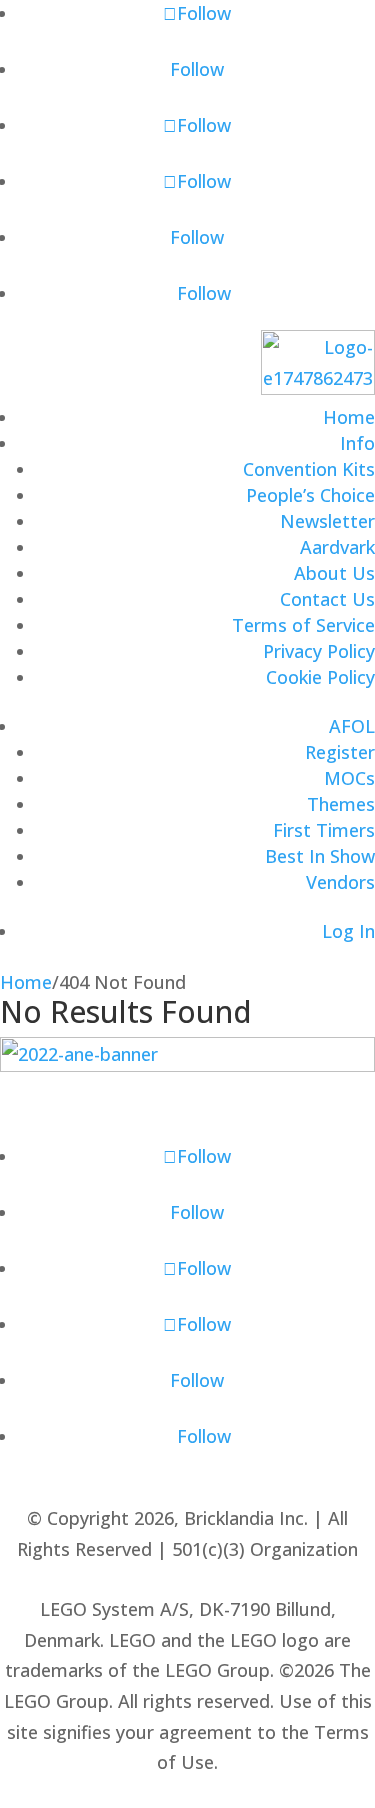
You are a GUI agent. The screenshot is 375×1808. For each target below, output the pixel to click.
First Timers (324, 830)
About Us (334, 573)
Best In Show (320, 856)
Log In (348, 931)
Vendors (340, 882)
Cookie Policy (320, 677)
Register (340, 752)
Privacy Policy (319, 651)
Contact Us (327, 599)
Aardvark (337, 547)
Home (349, 417)
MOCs (349, 778)
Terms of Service (303, 625)
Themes (341, 804)
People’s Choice (310, 495)
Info (357, 443)
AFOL (352, 726)
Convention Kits (309, 469)
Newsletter (327, 521)
